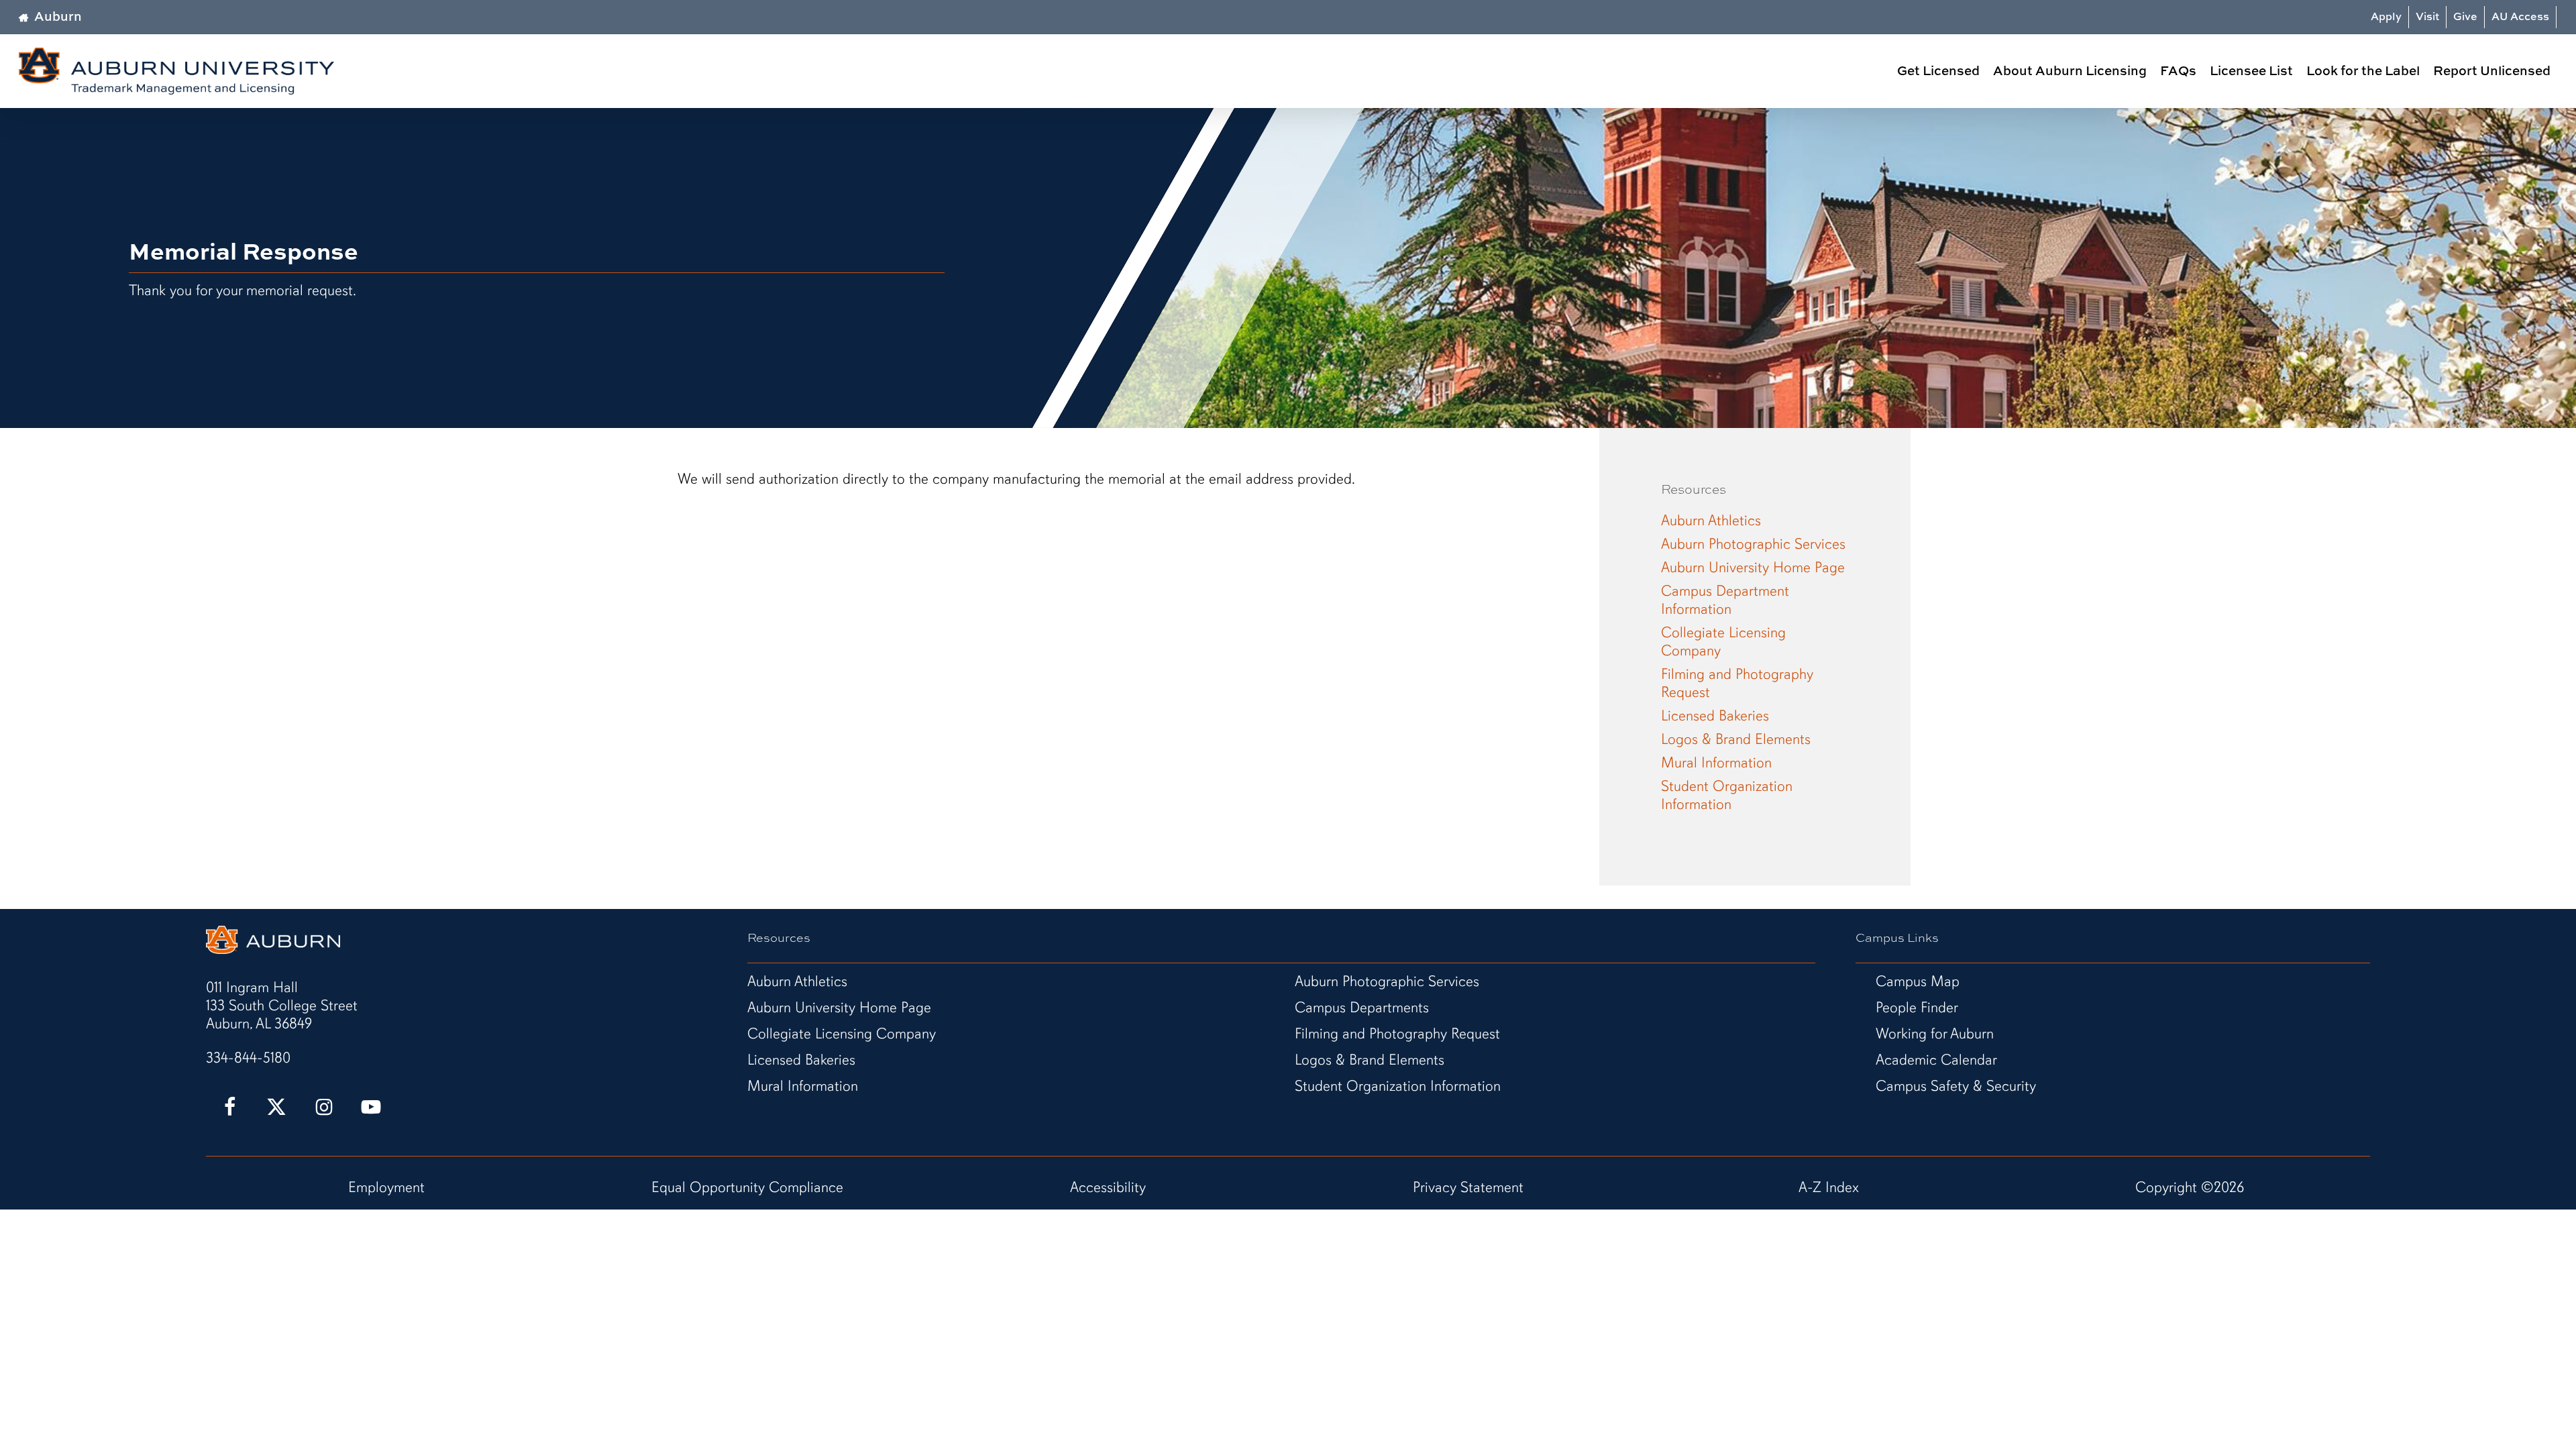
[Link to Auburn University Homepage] (273, 949)
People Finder (1917, 1007)
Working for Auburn (1935, 1033)
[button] (282, 1005)
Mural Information (1716, 762)
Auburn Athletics (1711, 520)
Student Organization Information (1727, 795)
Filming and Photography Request (1737, 683)
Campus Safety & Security (1956, 1086)
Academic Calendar (1936, 1060)
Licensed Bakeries (1715, 715)
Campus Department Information (1725, 600)
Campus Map (1918, 981)
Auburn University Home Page (1753, 567)
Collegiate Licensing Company (1723, 641)
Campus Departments (1362, 1007)
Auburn (58, 16)
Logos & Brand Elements (1736, 739)
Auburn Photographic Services (1753, 544)
